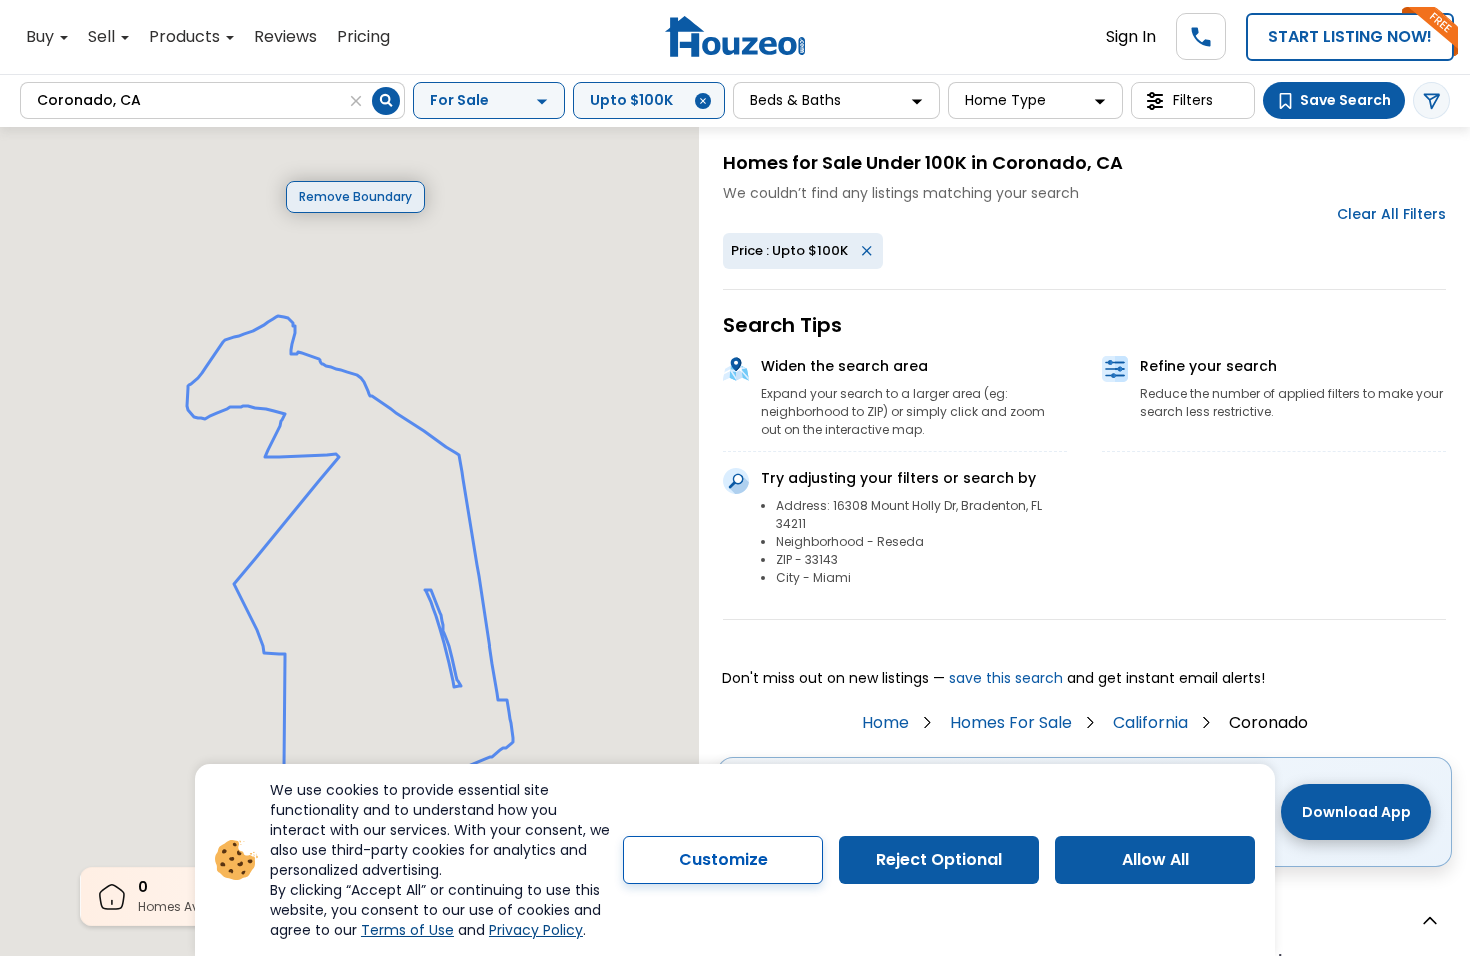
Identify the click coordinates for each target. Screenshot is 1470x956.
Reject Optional (939, 859)
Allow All (1155, 859)
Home (885, 722)
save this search (1006, 678)
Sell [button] (103, 36)
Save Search (1345, 100)
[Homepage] (735, 36)
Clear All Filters (1391, 214)
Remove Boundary (355, 196)
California (1150, 722)
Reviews (285, 36)
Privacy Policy (536, 930)
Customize (723, 859)
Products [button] (186, 36)
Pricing (363, 36)
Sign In (1131, 36)
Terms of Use (407, 930)
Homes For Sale (1011, 722)
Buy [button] (42, 36)
